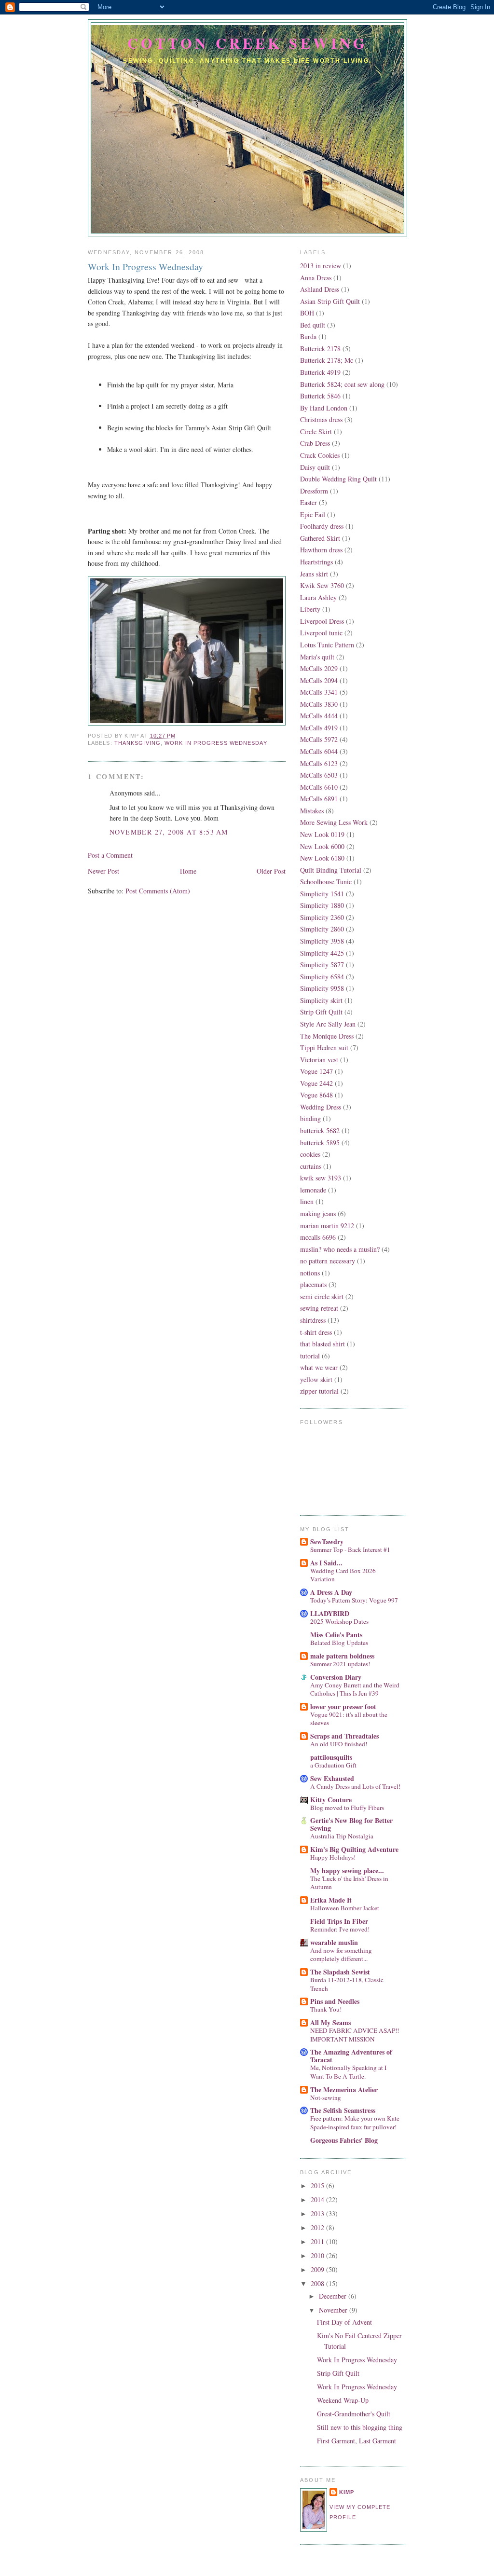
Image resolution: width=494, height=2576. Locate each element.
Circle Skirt (316, 432)
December (334, 2296)
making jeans (318, 1213)
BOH (307, 313)
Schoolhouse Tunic (326, 882)
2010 (318, 2255)
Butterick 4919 (320, 372)
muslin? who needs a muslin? (340, 1249)
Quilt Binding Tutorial (331, 870)
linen (307, 1201)
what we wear (319, 1367)
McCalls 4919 (319, 728)
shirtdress (313, 1320)
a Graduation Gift (333, 1765)
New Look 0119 (322, 834)
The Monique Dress (327, 1036)
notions (310, 1273)
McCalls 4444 (319, 716)
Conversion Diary (336, 1677)
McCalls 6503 (319, 775)
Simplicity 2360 (322, 917)
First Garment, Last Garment (357, 2441)
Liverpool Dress (322, 621)
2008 (318, 2283)
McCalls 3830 (319, 704)
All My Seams (330, 2022)
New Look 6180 (322, 858)
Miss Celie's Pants (336, 1635)
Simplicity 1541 (322, 894)
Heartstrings (316, 562)
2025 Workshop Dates (339, 1621)
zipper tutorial (319, 1391)
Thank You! (326, 2009)
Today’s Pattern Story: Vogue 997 (354, 1600)
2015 (318, 2185)
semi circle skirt (322, 1296)
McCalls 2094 (319, 680)
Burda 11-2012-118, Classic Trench (347, 1984)
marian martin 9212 (327, 1226)
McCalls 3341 (319, 692)
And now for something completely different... (341, 1954)
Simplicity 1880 (322, 905)
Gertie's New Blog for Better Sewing (351, 1824)
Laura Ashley (318, 597)
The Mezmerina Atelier (344, 2090)
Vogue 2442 (316, 1083)
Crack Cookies (320, 455)
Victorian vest (319, 1060)
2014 (318, 2199)
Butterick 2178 (320, 349)
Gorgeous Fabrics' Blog (344, 2140)
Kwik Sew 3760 (322, 585)
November (334, 2310)
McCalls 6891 (319, 799)
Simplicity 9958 (322, 988)
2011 (318, 2241)
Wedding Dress (321, 1107)
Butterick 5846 (320, 396)
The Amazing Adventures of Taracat (351, 2056)
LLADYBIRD (330, 1613)
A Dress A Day (331, 1592)
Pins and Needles (335, 2001)
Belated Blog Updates (339, 1643)
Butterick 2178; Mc (327, 360)
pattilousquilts (331, 1757)
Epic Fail (313, 514)
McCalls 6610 (319, 787)
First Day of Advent (344, 2322)
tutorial (310, 1356)
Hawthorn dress (321, 550)
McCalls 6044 (319, 751)
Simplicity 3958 (322, 941)
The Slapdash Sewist (340, 1972)
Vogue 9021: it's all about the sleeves (349, 1719)
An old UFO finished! (339, 1744)
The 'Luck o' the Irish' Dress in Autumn (349, 1883)
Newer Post (103, 871)
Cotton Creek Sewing (247, 43)
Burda (308, 336)
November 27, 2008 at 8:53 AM (169, 832)
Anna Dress (316, 278)
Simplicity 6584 (322, 977)
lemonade (313, 1190)
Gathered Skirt (320, 538)
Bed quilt (313, 325)
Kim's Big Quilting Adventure (354, 1849)
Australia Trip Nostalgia (342, 1836)
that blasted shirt (322, 1344)
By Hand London (324, 408)
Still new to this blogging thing (360, 2427)
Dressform (314, 491)
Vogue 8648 (316, 1095)
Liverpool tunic (321, 633)
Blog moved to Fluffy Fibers (347, 1808)
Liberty (310, 609)
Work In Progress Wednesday (145, 267)
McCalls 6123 (319, 763)
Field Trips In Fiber (339, 1921)
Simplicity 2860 (322, 929)
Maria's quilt (317, 657)
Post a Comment (110, 855)
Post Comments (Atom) (158, 891)
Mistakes (312, 811)
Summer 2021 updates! (340, 1664)
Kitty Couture (331, 1800)
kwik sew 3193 (321, 1178)
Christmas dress (321, 419)
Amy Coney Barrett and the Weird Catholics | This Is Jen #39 (355, 1689)
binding (310, 1118)
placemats (313, 1284)
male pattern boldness (342, 1656)
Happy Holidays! (333, 1857)
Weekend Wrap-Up (343, 2400)
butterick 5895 (320, 1143)
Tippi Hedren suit (324, 1048)
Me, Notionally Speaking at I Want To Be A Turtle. (348, 2072)
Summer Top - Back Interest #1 (350, 1549)
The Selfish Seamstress (343, 2110)
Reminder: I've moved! (340, 1929)
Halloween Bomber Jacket (345, 1908)
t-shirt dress (316, 1332)
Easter (309, 502)
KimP (347, 2492)
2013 (318, 2213)
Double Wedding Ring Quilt (338, 479)
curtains (311, 1166)
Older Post (271, 871)
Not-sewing (326, 2097)
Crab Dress (315, 443)
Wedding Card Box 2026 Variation (343, 1575)
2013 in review (321, 266)
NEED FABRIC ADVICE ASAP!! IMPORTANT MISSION (355, 2035)
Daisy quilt (315, 467)
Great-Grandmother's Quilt (354, 2414)
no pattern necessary (328, 1261)
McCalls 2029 (319, 668)
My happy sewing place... (347, 1870)
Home (188, 871)
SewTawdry (327, 1541)
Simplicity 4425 (322, 953)
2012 (318, 2227)
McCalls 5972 (319, 739)
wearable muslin (334, 1942)
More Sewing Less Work (334, 822)
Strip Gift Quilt (321, 1012)
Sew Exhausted (332, 1778)
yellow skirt (316, 1379)
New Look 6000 (322, 846)
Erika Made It (331, 1900)
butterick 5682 (320, 1130)
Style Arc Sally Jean (328, 1024)
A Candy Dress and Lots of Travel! (355, 1786)
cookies (310, 1154)
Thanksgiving (137, 743)
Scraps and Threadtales (344, 1736)
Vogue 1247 (316, 1071)
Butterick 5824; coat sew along (342, 384)
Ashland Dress (320, 289)
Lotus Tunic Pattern (327, 645)
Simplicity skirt (321, 1000)
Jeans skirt (314, 574)
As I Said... (326, 1563)
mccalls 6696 (318, 1237)
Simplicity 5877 (322, 965)
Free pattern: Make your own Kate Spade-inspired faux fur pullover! (355, 2122)
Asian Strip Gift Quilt (330, 301)
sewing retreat (319, 1308)
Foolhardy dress (322, 526)
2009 (318, 2269)
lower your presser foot (343, 1706)
